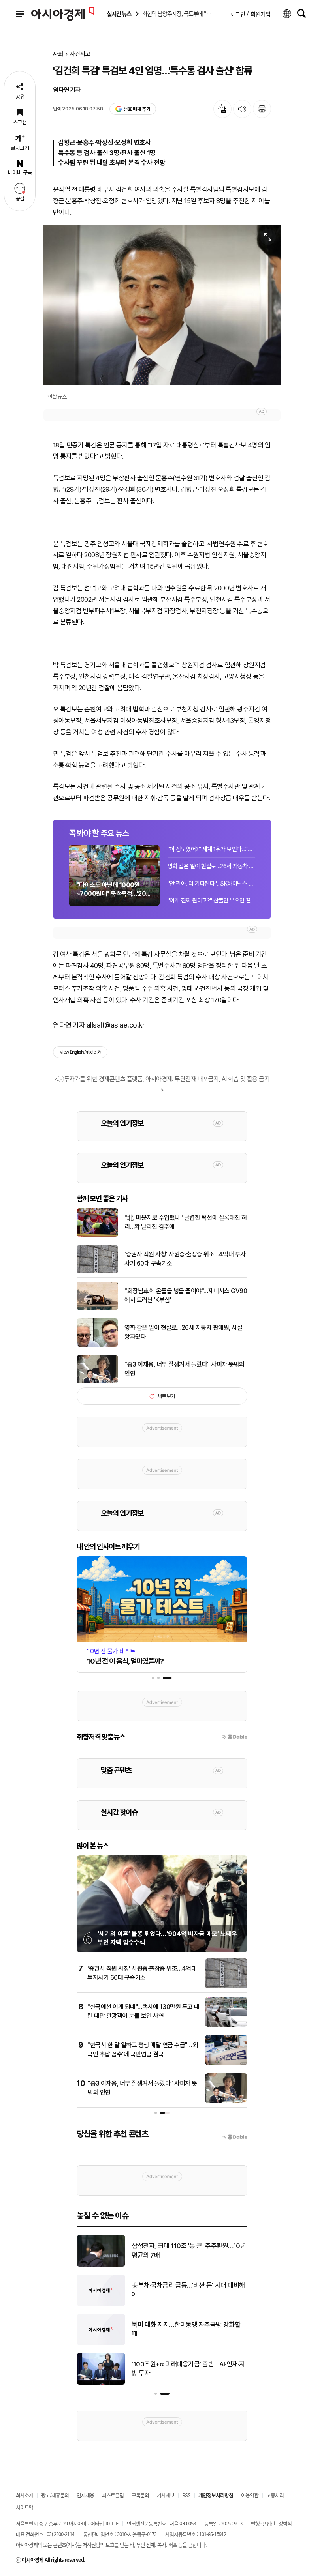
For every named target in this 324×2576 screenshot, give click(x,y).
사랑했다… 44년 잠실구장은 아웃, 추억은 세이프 (189, 2329)
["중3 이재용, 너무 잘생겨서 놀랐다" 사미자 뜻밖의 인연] (97, 1382)
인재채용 (85, 2495)
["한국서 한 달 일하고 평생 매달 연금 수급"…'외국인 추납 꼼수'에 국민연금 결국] (226, 2063)
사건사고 (80, 54)
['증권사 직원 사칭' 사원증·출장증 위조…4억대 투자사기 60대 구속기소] (97, 1272)
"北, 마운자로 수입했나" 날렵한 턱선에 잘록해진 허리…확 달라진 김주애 (186, 1222)
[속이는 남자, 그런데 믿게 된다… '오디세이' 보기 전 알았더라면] (101, 2265)
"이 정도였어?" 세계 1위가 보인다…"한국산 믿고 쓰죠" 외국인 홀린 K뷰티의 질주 (211, 849)
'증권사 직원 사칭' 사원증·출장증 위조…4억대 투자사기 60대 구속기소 (185, 1259)
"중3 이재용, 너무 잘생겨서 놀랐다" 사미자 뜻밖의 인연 (185, 1369)
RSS (186, 2495)
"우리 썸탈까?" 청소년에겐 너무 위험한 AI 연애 (189, 2369)
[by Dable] (235, 2137)
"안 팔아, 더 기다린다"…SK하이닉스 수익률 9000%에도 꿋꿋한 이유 (211, 884)
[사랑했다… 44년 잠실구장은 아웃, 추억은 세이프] (101, 2344)
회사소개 (24, 2495)
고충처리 (275, 2495)
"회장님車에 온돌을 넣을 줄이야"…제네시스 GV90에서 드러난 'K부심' (186, 1295)
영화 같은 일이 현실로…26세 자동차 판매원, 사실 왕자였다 (211, 866)
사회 (58, 54)
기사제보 (166, 2495)
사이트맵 (24, 2507)
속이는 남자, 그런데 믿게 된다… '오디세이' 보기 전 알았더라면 (186, 2250)
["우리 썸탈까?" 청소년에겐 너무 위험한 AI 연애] (101, 2383)
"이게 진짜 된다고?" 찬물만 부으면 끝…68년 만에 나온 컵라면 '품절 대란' (211, 900)
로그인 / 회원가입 (250, 14)
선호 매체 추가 (137, 109)
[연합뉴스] (162, 305)
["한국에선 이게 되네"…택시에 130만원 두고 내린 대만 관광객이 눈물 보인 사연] (226, 2025)
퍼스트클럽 (113, 2495)
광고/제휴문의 (55, 2495)
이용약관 (250, 2495)
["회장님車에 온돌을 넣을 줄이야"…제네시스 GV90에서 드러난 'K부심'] (97, 1309)
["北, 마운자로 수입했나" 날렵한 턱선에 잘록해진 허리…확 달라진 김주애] (97, 1235)
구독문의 (140, 2495)
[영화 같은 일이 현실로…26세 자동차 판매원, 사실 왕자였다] (97, 1345)
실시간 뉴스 (119, 14)
